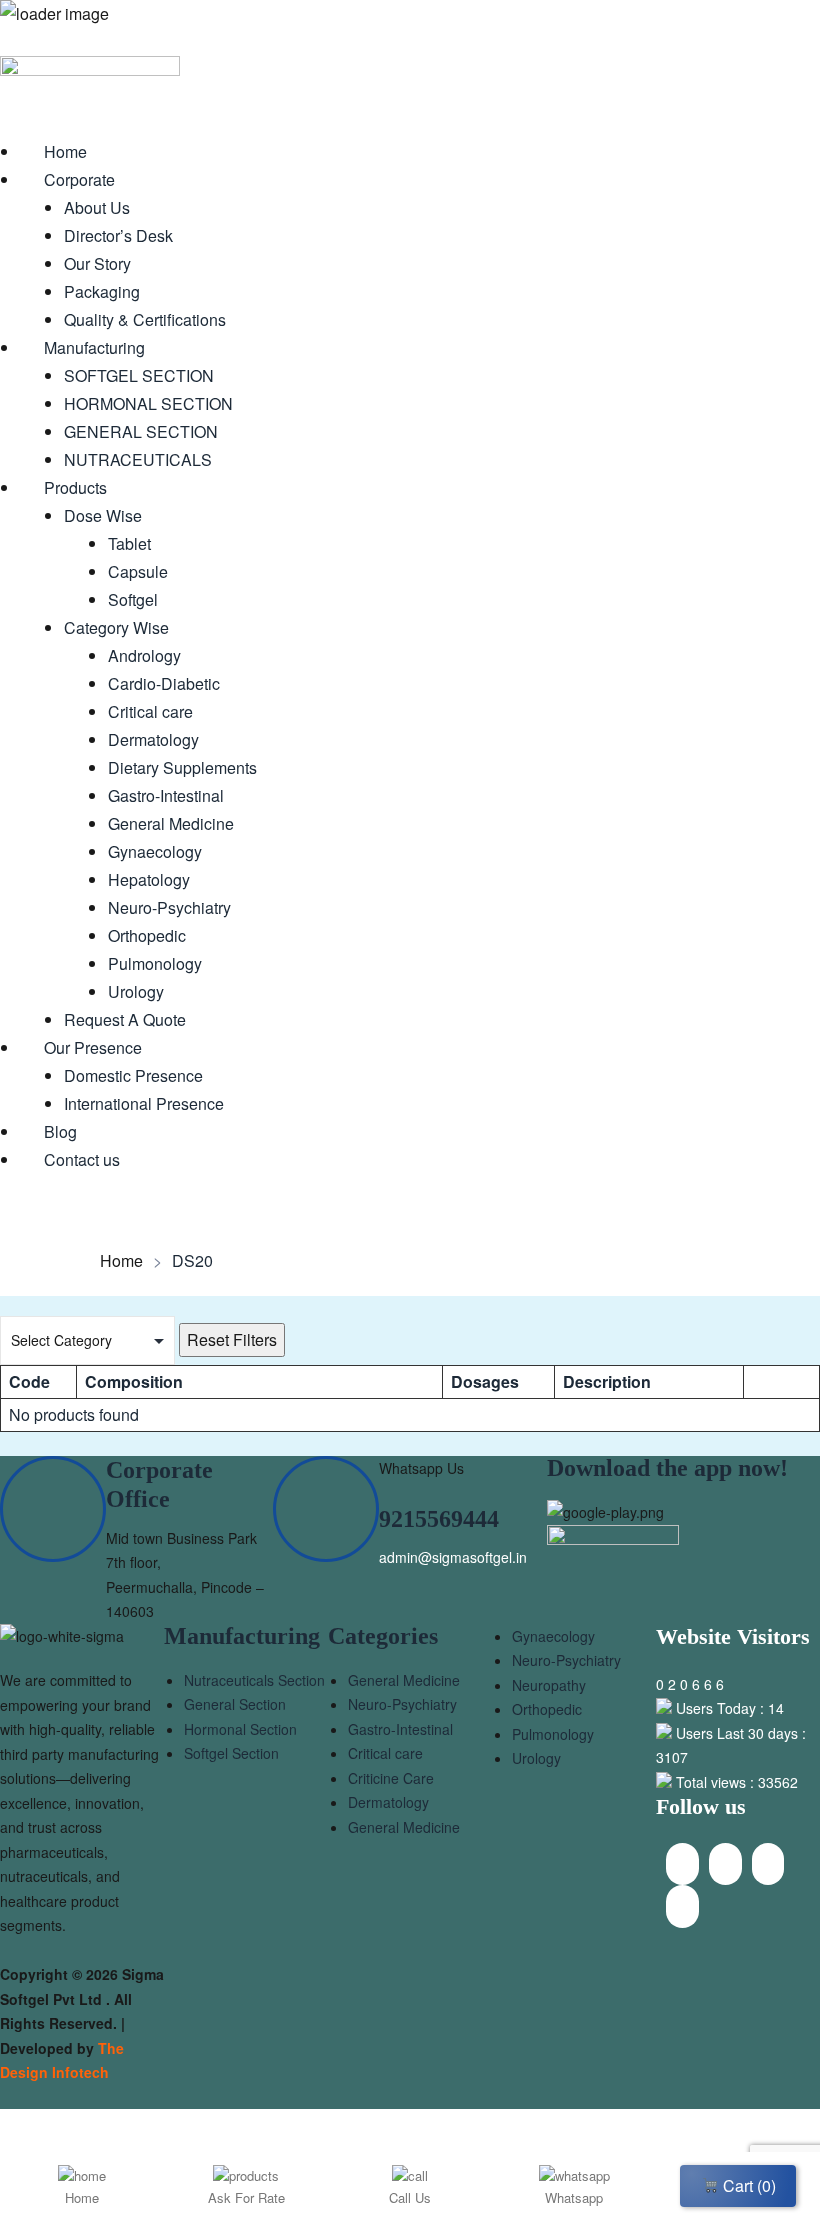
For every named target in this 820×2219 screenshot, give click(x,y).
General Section (235, 1704)
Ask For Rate (246, 2197)
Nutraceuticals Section (254, 1680)
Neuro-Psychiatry (402, 1704)
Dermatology (388, 1802)
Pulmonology (553, 1734)
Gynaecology (553, 1636)
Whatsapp (574, 2197)
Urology (536, 1758)
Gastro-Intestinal (400, 1729)
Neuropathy (549, 1685)
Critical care (385, 1753)
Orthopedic (547, 1709)
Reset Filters (232, 1339)
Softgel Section (231, 1753)
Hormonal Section (240, 1729)
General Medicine (404, 1680)
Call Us (410, 2197)
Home (121, 1261)
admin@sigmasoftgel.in (453, 1557)
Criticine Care (391, 1778)
